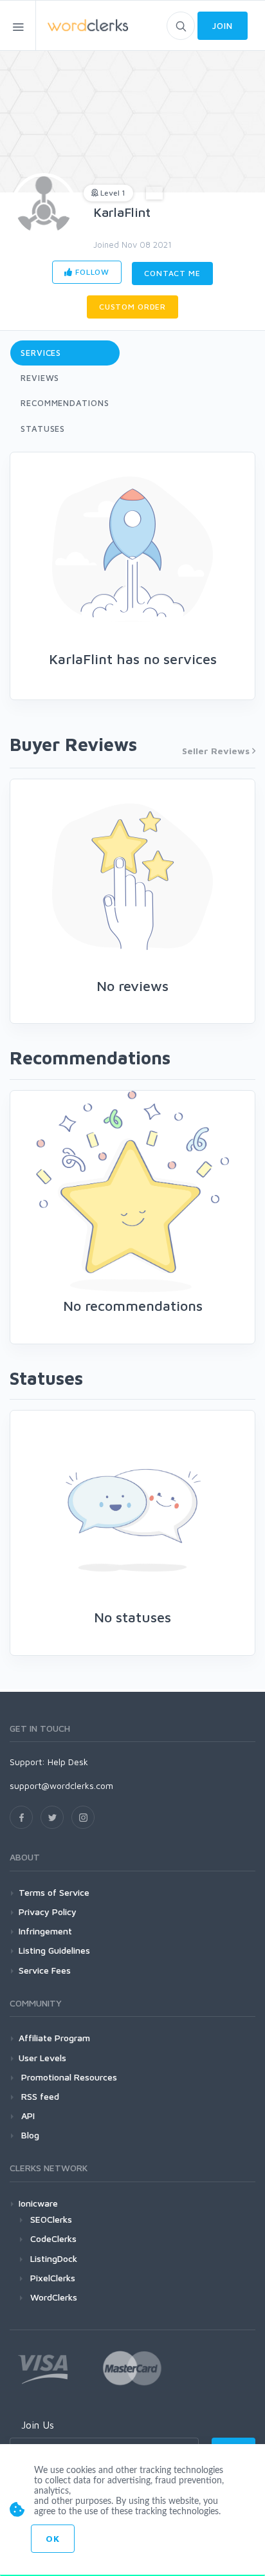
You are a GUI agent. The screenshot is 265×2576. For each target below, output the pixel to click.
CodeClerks (53, 2238)
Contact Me (172, 273)
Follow (91, 272)
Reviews (40, 378)
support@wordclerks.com (61, 1785)
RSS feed (39, 2096)
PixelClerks (53, 2278)
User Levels (42, 2058)
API (27, 2116)
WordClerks (54, 2297)
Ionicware (38, 2203)
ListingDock (54, 2258)
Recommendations (65, 403)
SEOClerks (51, 2219)
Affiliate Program (54, 2038)
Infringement (45, 1931)
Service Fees (45, 1970)
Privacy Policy (48, 1912)
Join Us (38, 2425)
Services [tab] (41, 353)
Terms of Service (54, 1892)
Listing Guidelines (54, 1950)
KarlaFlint (122, 212)
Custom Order (132, 307)
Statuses (43, 429)
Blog (29, 2135)
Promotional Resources (68, 2077)
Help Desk (68, 1762)
